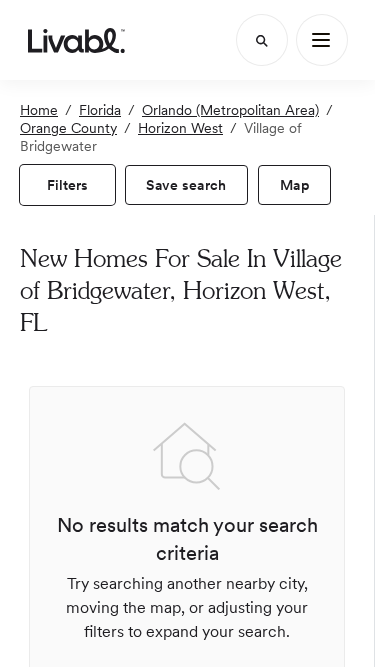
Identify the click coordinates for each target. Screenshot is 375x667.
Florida (100, 110)
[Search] (262, 40)
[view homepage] (76, 40)
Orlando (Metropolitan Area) (230, 110)
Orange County (68, 128)
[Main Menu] (322, 40)
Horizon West (180, 128)
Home (39, 110)
